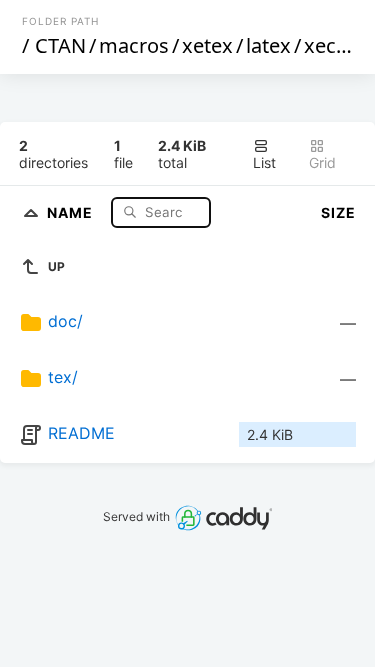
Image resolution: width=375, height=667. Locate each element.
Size (338, 212)
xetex (207, 45)
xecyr (329, 45)
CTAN (60, 45)
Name (72, 211)
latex (268, 45)
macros (134, 45)
